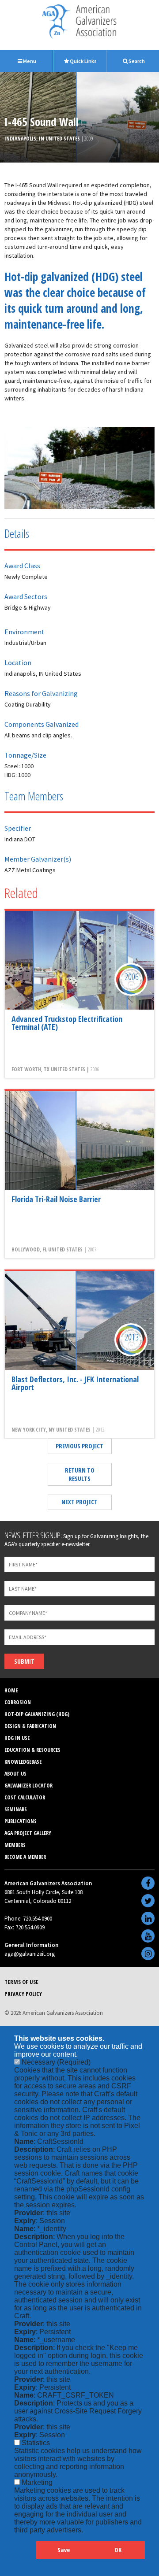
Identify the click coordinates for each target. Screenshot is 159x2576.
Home (11, 1690)
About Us (15, 1774)
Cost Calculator (25, 1797)
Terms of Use (21, 1982)
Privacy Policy (23, 1994)
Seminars (16, 1809)
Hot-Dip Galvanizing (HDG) (37, 1714)
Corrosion (18, 1702)
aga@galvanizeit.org (30, 1954)
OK (118, 2550)
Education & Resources (32, 1750)
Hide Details (25, 2554)
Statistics (36, 2443)
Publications (21, 1821)
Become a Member (25, 1857)
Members (15, 1845)
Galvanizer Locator (28, 1786)
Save (64, 2550)
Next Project (79, 1502)
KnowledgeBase (23, 1762)
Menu (29, 61)
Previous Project (79, 1446)
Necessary (56, 2062)
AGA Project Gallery (28, 1833)
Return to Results (80, 1474)
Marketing (37, 2482)
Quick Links (83, 61)
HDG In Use (17, 1738)
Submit (24, 1661)
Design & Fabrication (30, 1726)
